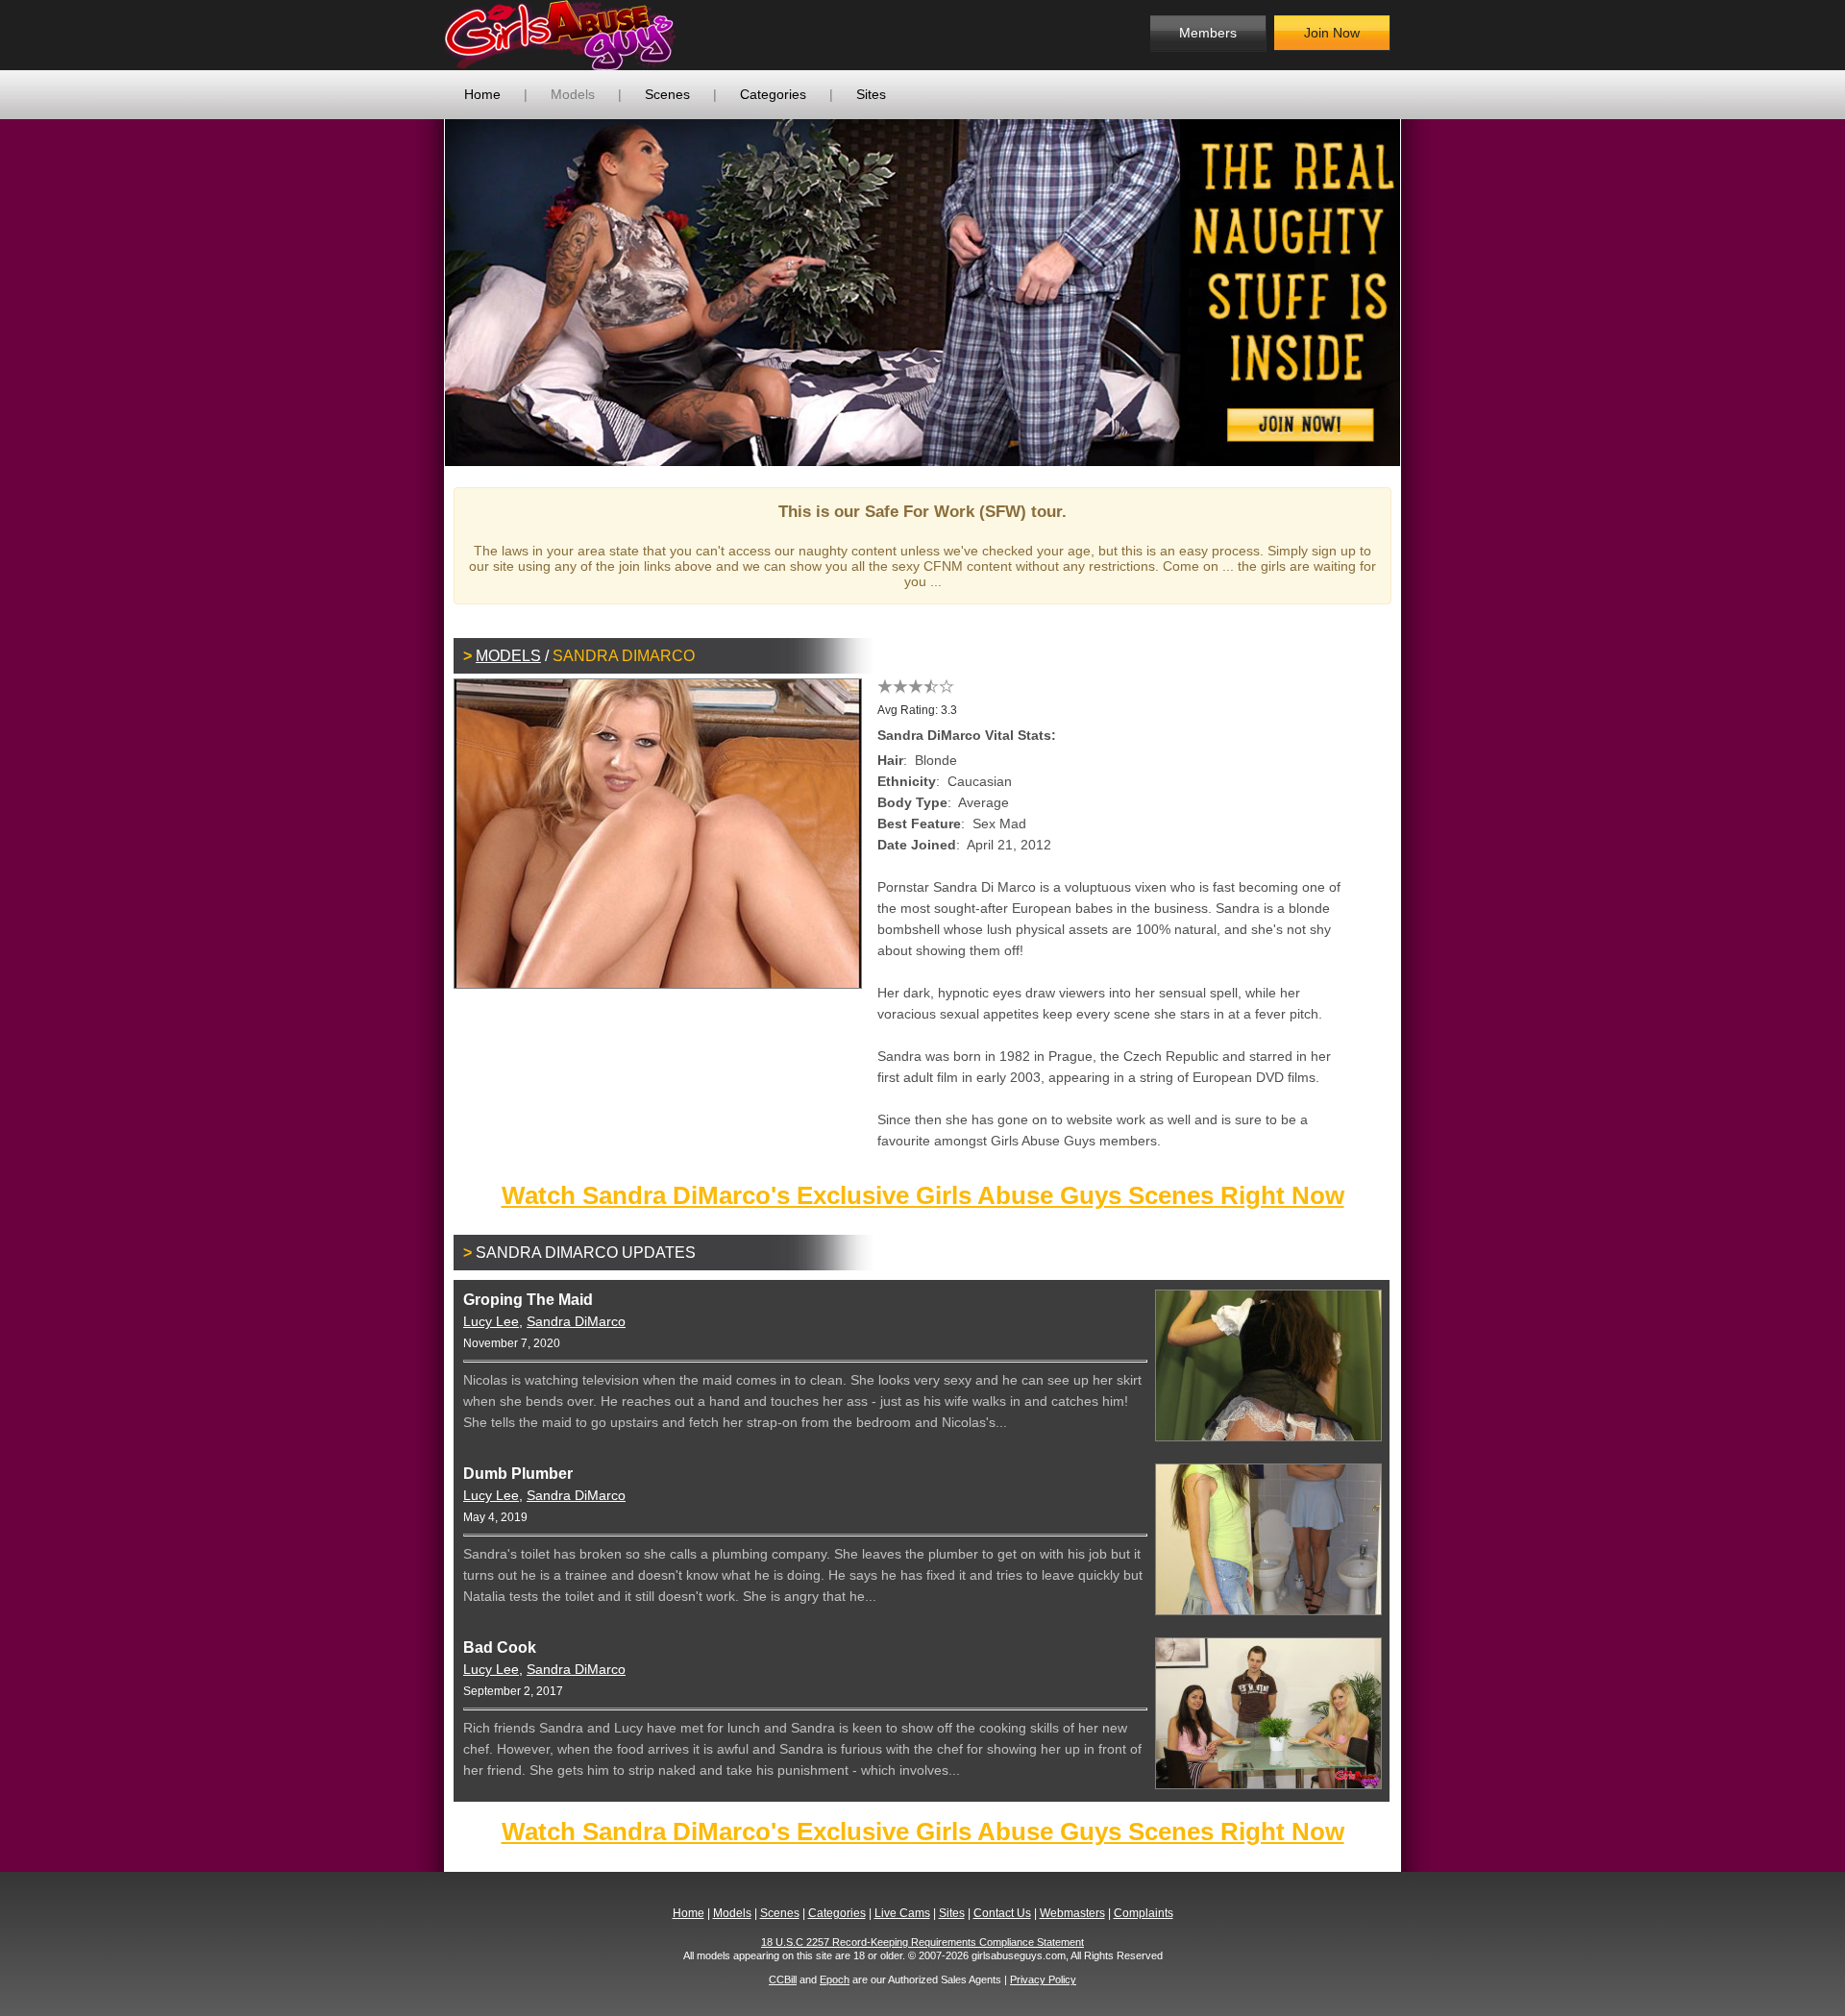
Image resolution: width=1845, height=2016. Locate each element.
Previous (416, 292)
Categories (773, 94)
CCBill (783, 1979)
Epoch (835, 1979)
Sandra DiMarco (576, 1321)
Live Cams (902, 1913)
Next (1429, 292)
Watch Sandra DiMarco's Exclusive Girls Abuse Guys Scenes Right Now (923, 1195)
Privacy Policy (1043, 1979)
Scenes (667, 94)
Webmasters (1072, 1913)
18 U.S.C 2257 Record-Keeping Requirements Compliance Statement (922, 1942)
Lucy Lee (491, 1321)
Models (573, 94)
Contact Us (1002, 1913)
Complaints (1144, 1913)
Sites (871, 94)
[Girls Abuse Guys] (601, 35)
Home (482, 94)
